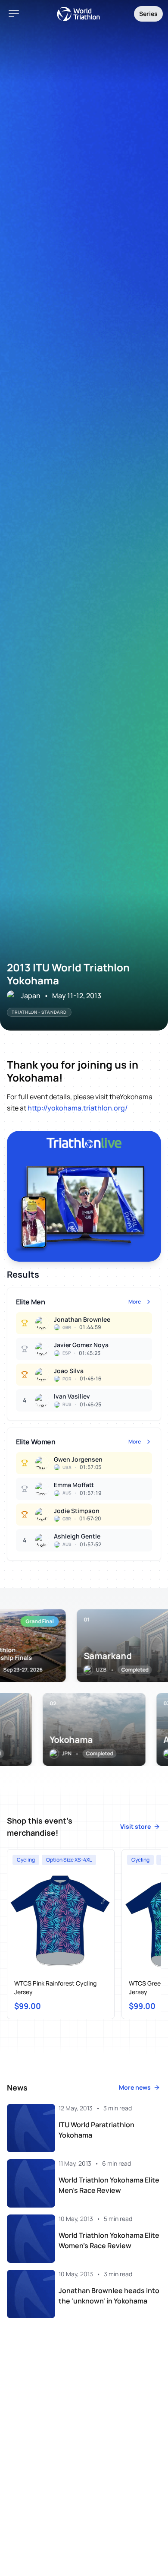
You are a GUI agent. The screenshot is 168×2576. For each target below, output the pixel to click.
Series (148, 14)
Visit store (135, 1826)
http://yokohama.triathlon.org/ (78, 1108)
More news (135, 2087)
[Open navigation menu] (14, 14)
